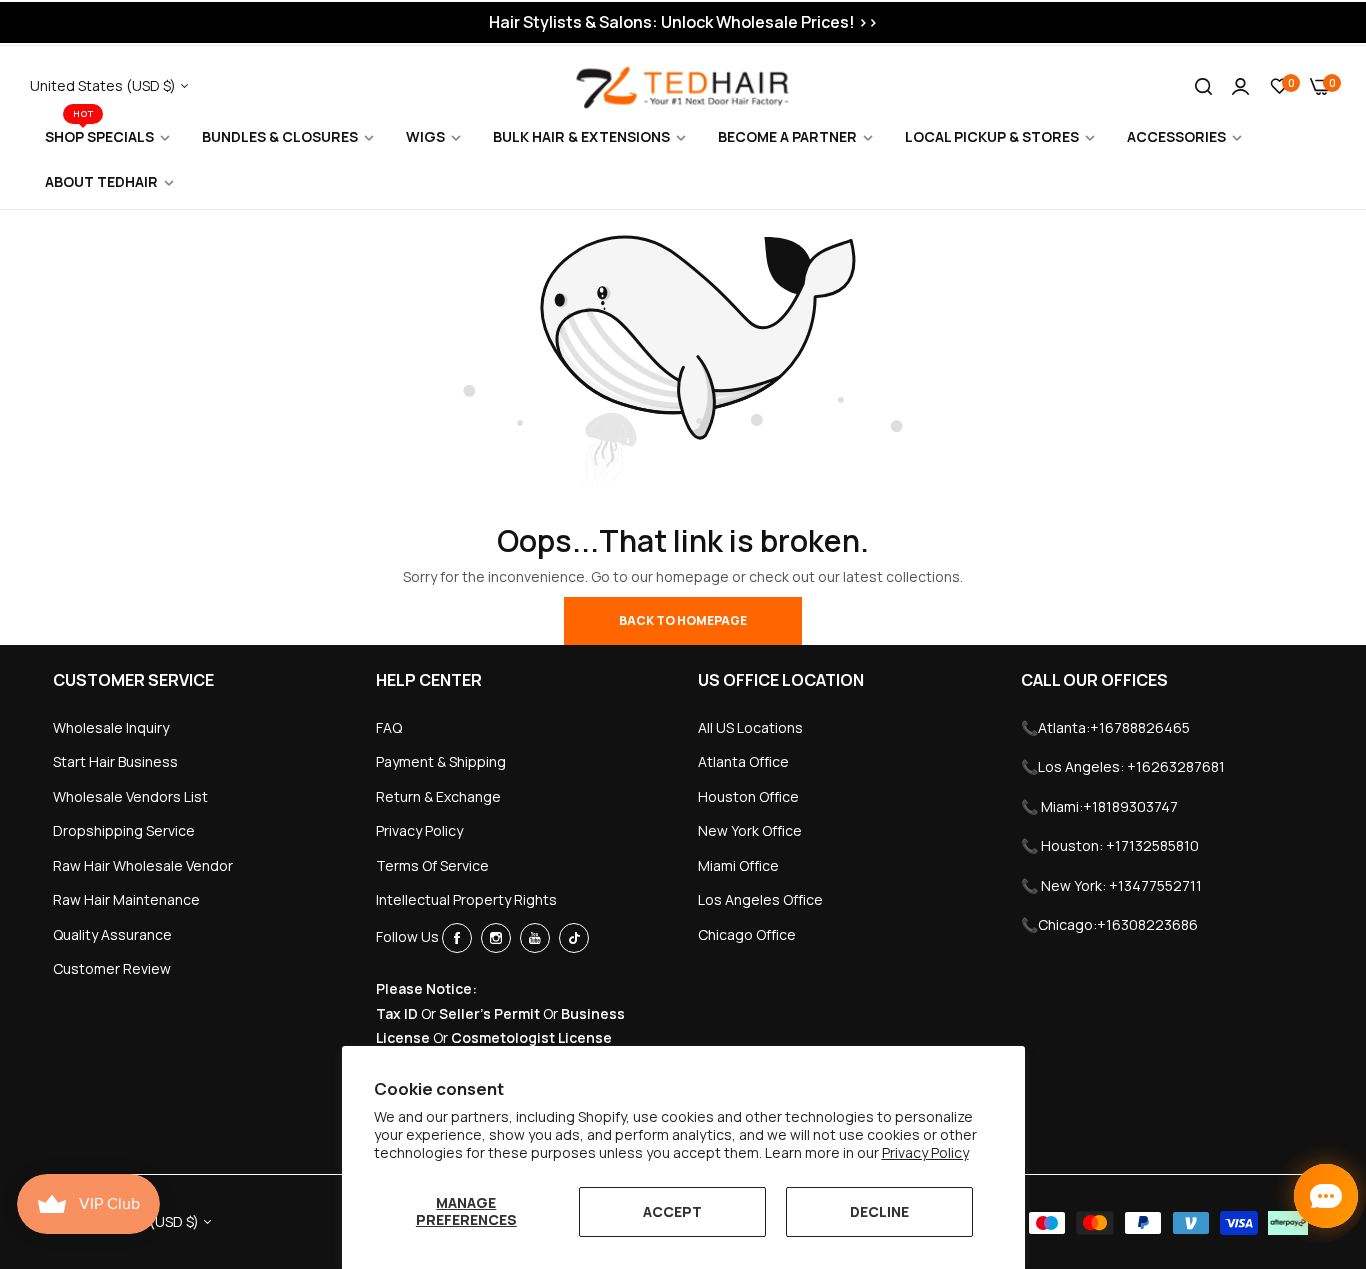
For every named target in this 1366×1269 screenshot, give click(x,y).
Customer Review (112, 968)
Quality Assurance (112, 934)
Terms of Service (432, 865)
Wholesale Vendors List (130, 796)
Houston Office (748, 796)
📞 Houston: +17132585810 (1110, 845)
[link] (108, 137)
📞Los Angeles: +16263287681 (1123, 766)
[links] (460, 938)
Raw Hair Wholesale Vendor (143, 865)
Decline (879, 1211)
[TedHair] (683, 86)
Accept (672, 1211)
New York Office (750, 830)
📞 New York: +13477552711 (1111, 885)
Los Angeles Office (760, 899)
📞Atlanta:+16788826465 (1105, 727)
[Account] (1240, 85)
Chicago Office (747, 934)
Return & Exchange (438, 796)
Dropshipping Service (124, 830)
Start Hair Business (115, 761)
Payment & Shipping (441, 761)
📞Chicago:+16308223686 (1109, 924)
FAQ (389, 727)
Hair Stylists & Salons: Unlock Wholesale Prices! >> (683, 22)
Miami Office (738, 865)
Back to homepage (683, 620)
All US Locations (750, 727)
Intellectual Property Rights (466, 899)
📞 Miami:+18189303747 (1099, 806)
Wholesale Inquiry (111, 727)
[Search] (1203, 86)
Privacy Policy (925, 1152)
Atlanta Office (743, 761)
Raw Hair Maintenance (126, 899)
